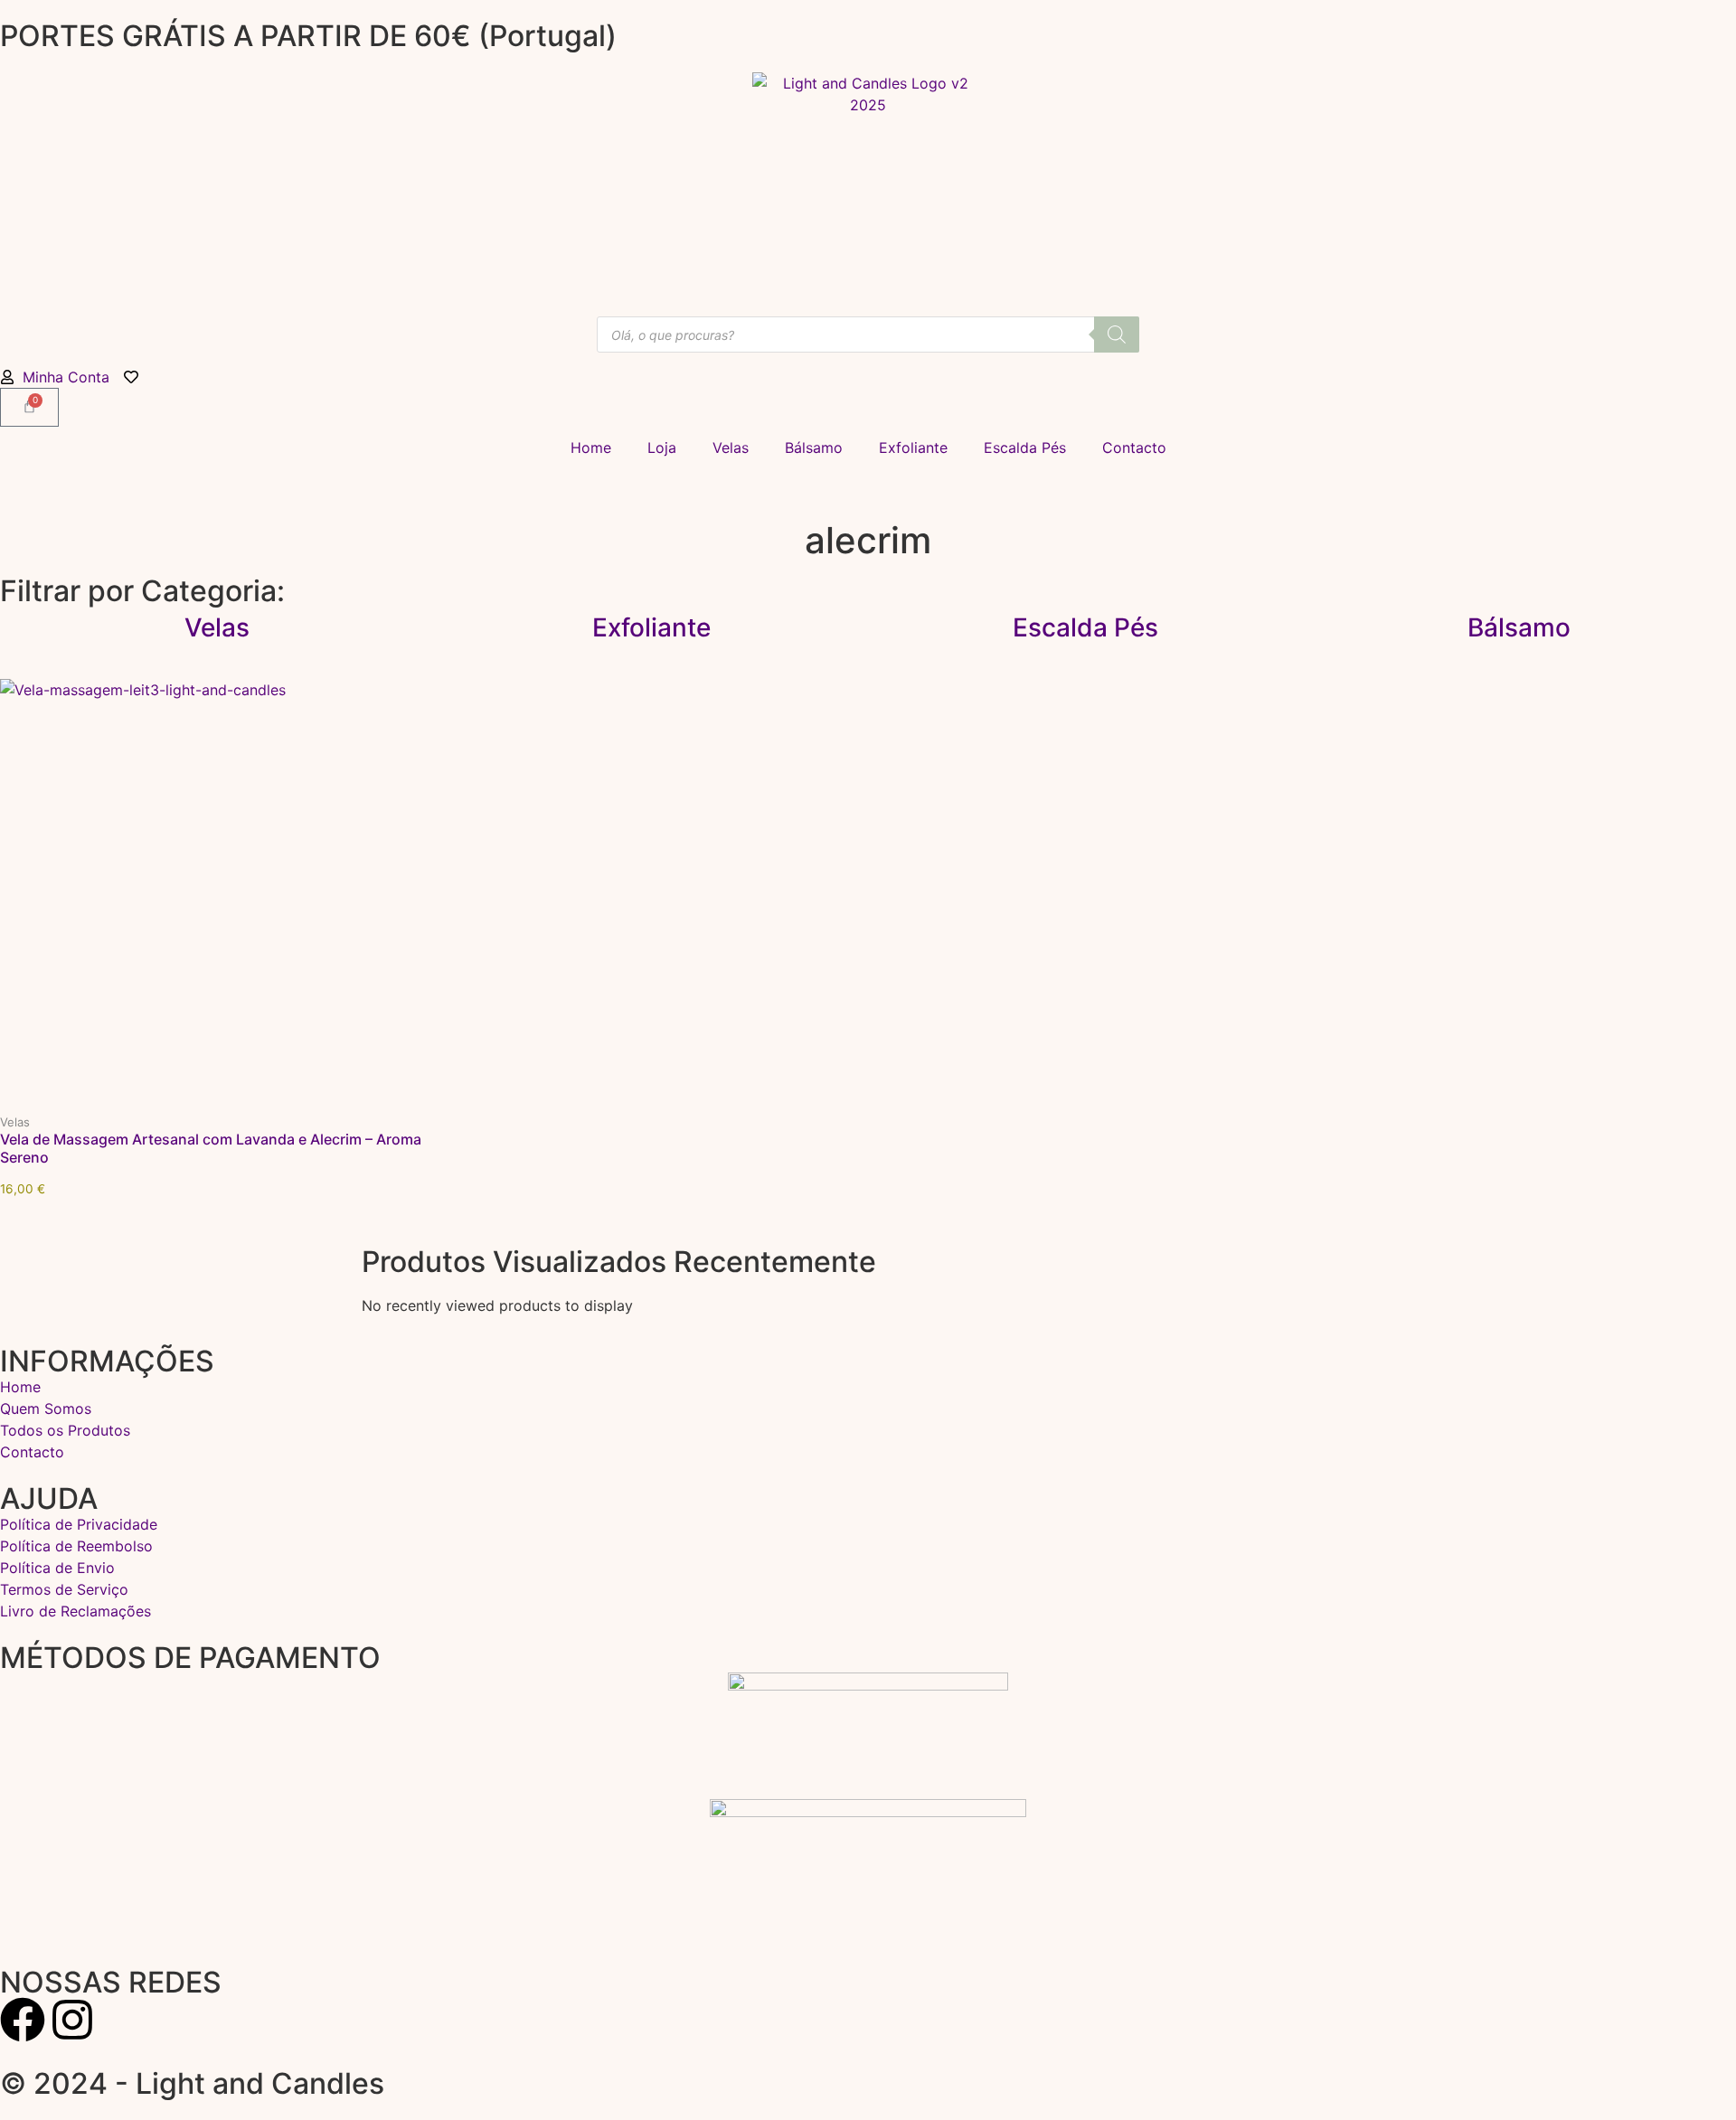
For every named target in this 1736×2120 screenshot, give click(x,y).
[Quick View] (217, 1108)
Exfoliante (913, 448)
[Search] (1117, 334)
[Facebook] (23, 2020)
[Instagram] (72, 2020)
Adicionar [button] (354, 1109)
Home (591, 448)
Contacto (1134, 448)
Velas (731, 448)
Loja (662, 448)
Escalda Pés (1025, 448)
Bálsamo (814, 448)
